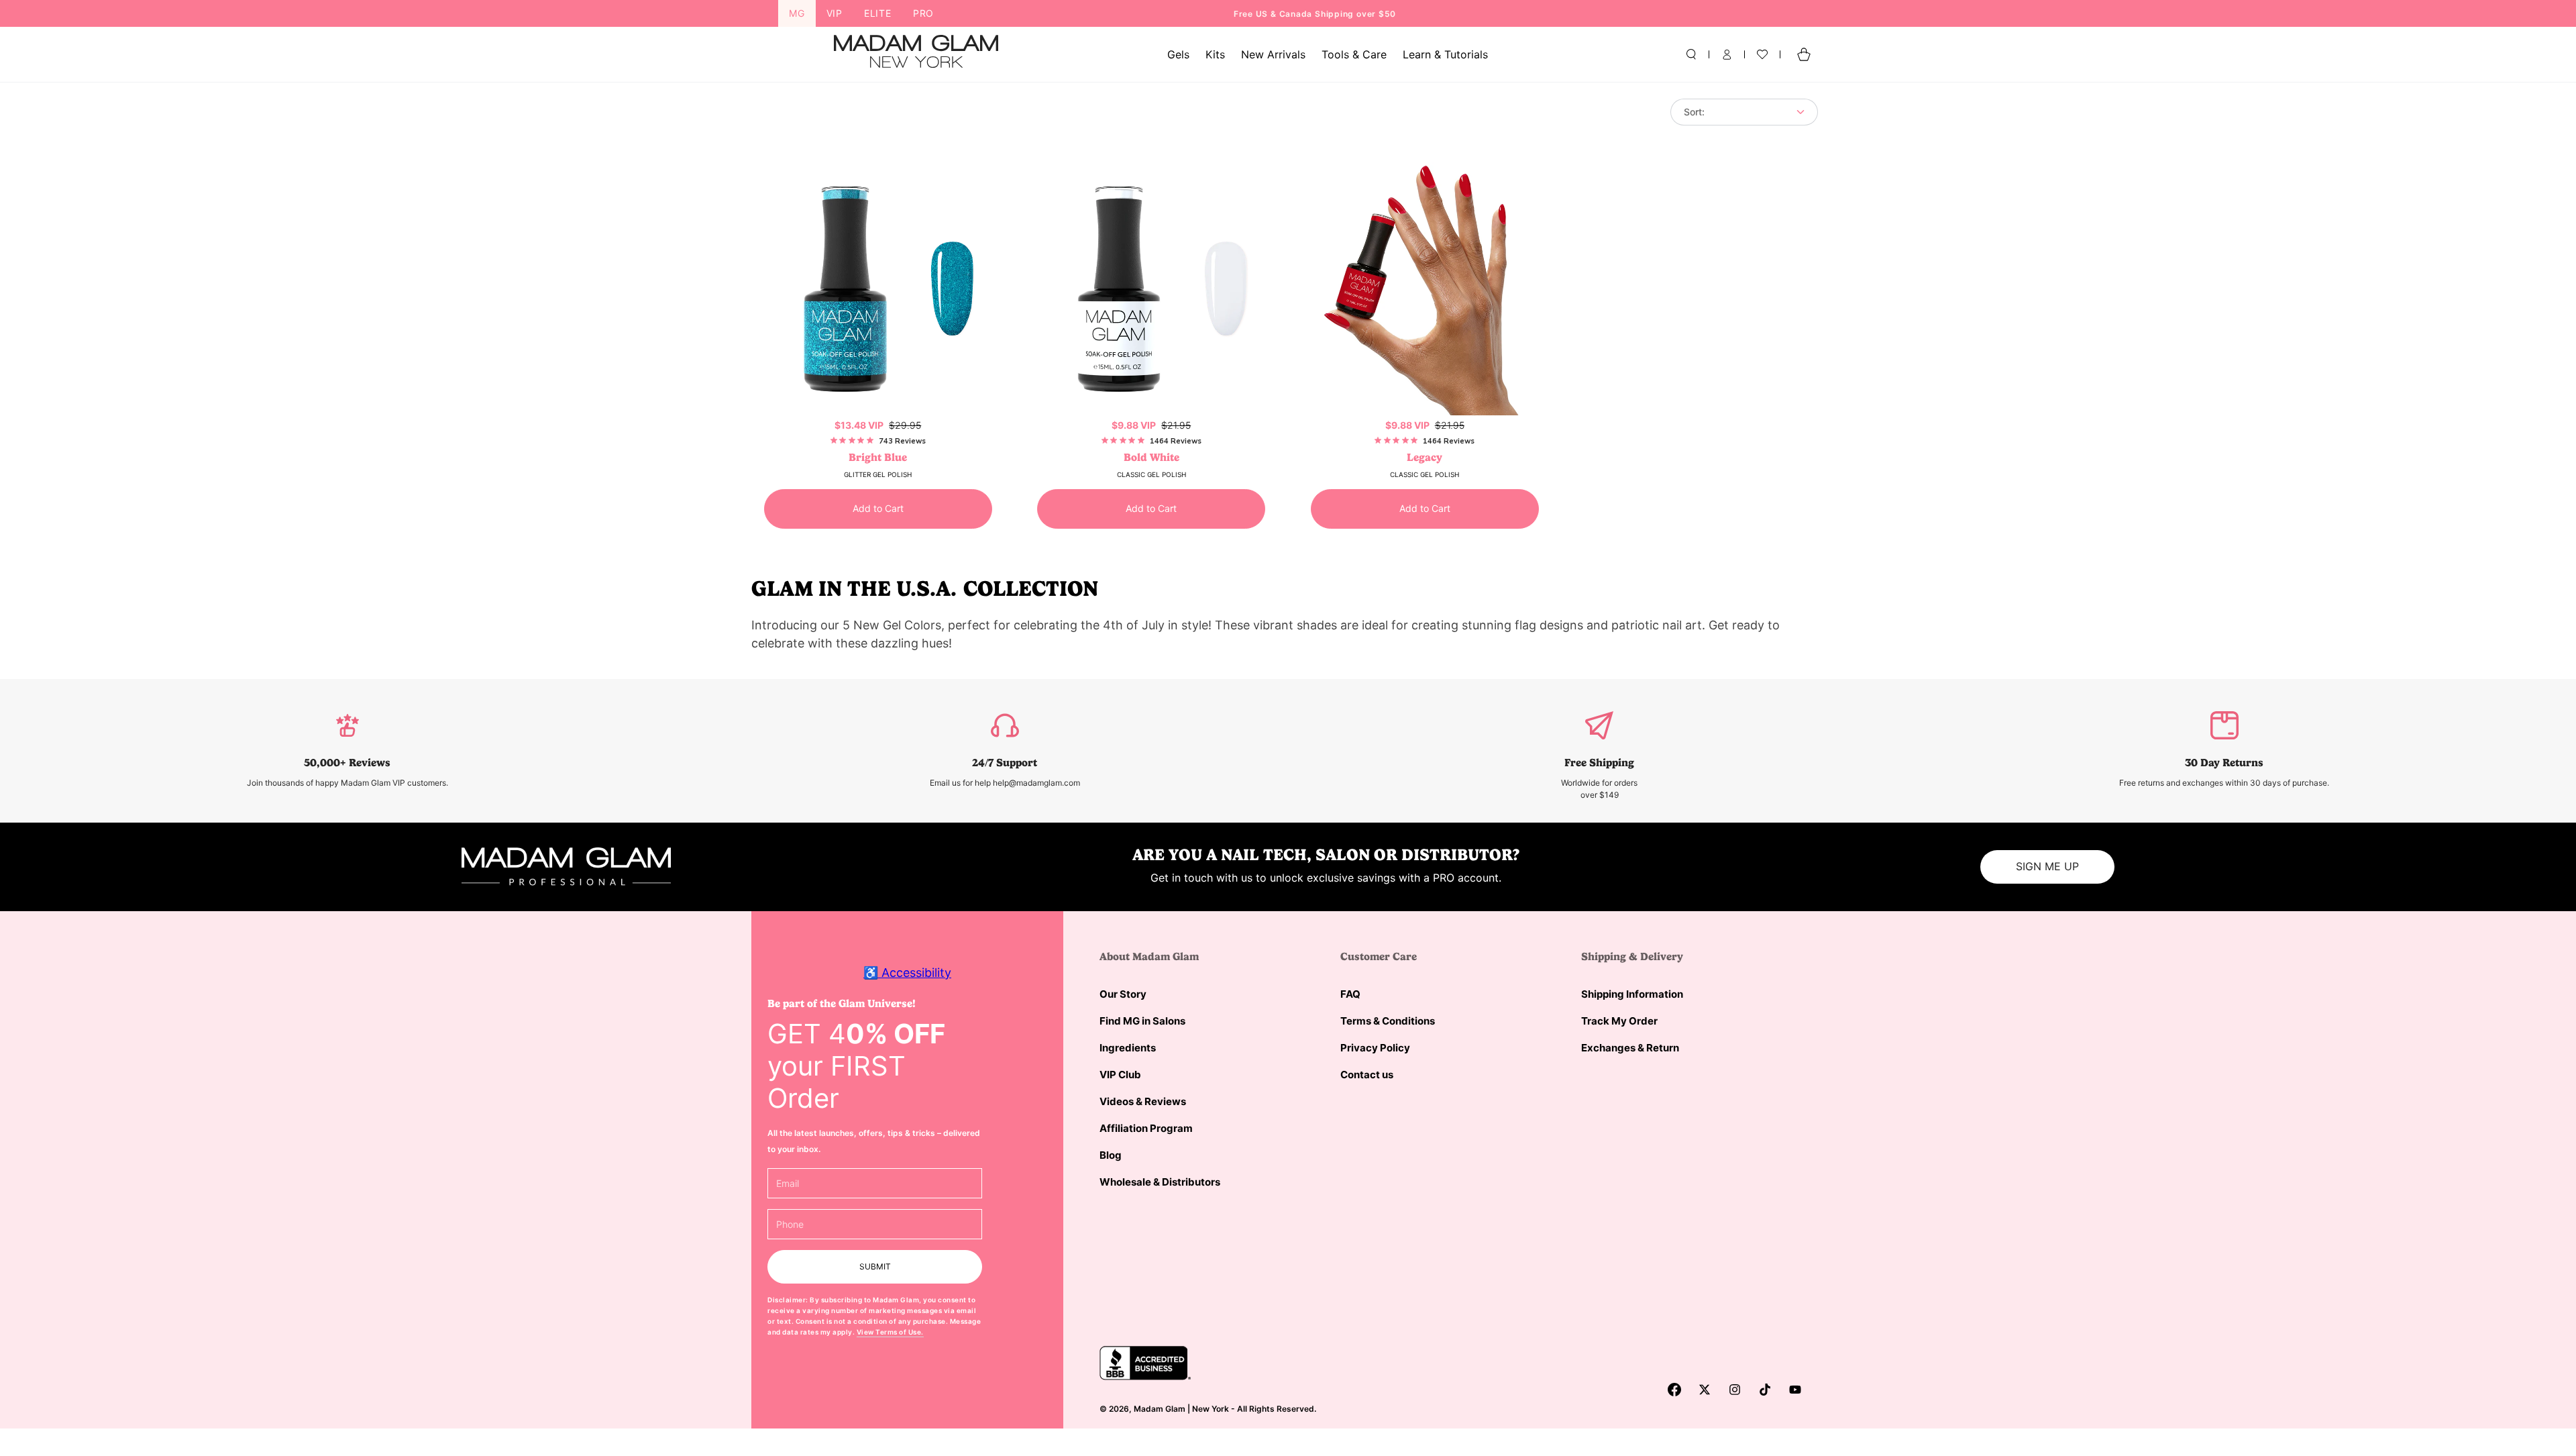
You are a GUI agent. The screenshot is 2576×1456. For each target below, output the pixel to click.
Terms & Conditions (1388, 1021)
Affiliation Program (1146, 1128)
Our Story (1123, 994)
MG (797, 13)
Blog (1111, 1155)
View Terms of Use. (890, 1332)
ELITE (878, 13)
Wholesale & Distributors (1160, 1182)
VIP (835, 13)
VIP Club (1120, 1075)
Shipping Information (1632, 994)
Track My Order (1619, 1021)
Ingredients (1128, 1048)
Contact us (1367, 1075)
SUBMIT (875, 1266)
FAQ (1350, 994)
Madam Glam (1160, 1409)
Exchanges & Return (1630, 1048)
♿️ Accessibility (907, 973)
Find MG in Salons (1142, 1021)
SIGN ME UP (2047, 866)
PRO (923, 13)
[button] (1691, 54)
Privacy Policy (1375, 1048)
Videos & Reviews (1143, 1101)
